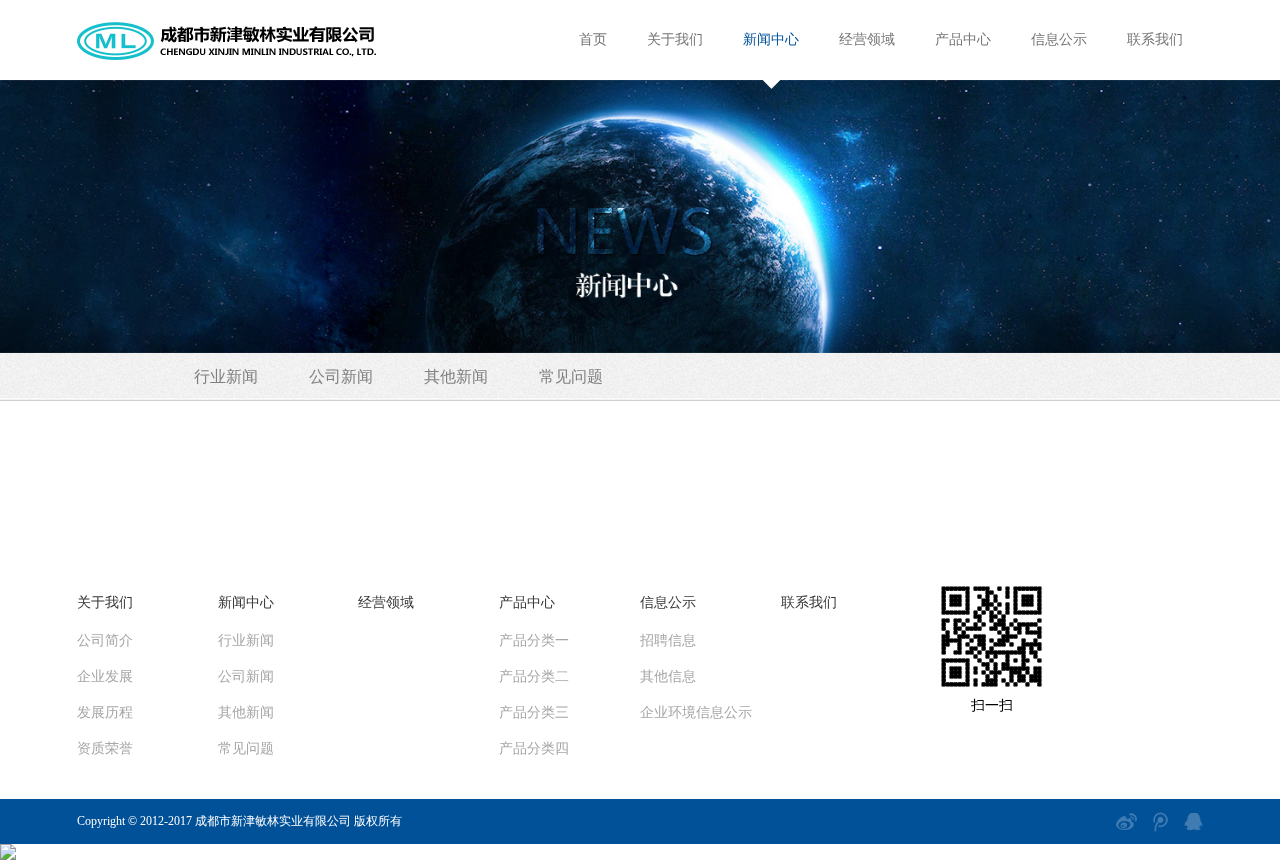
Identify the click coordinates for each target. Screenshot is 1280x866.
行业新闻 (226, 376)
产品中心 (963, 39)
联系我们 (1155, 39)
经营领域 (867, 39)
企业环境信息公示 (696, 712)
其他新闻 (456, 376)
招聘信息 (668, 640)
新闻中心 (771, 39)
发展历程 (105, 712)
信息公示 (1059, 39)
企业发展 (105, 676)
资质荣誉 (105, 748)
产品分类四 (534, 748)
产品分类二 (534, 676)
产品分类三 (534, 712)
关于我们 (675, 39)
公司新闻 (341, 376)
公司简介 (105, 640)
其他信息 (668, 676)
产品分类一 (534, 640)
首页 (593, 39)
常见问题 (571, 376)
